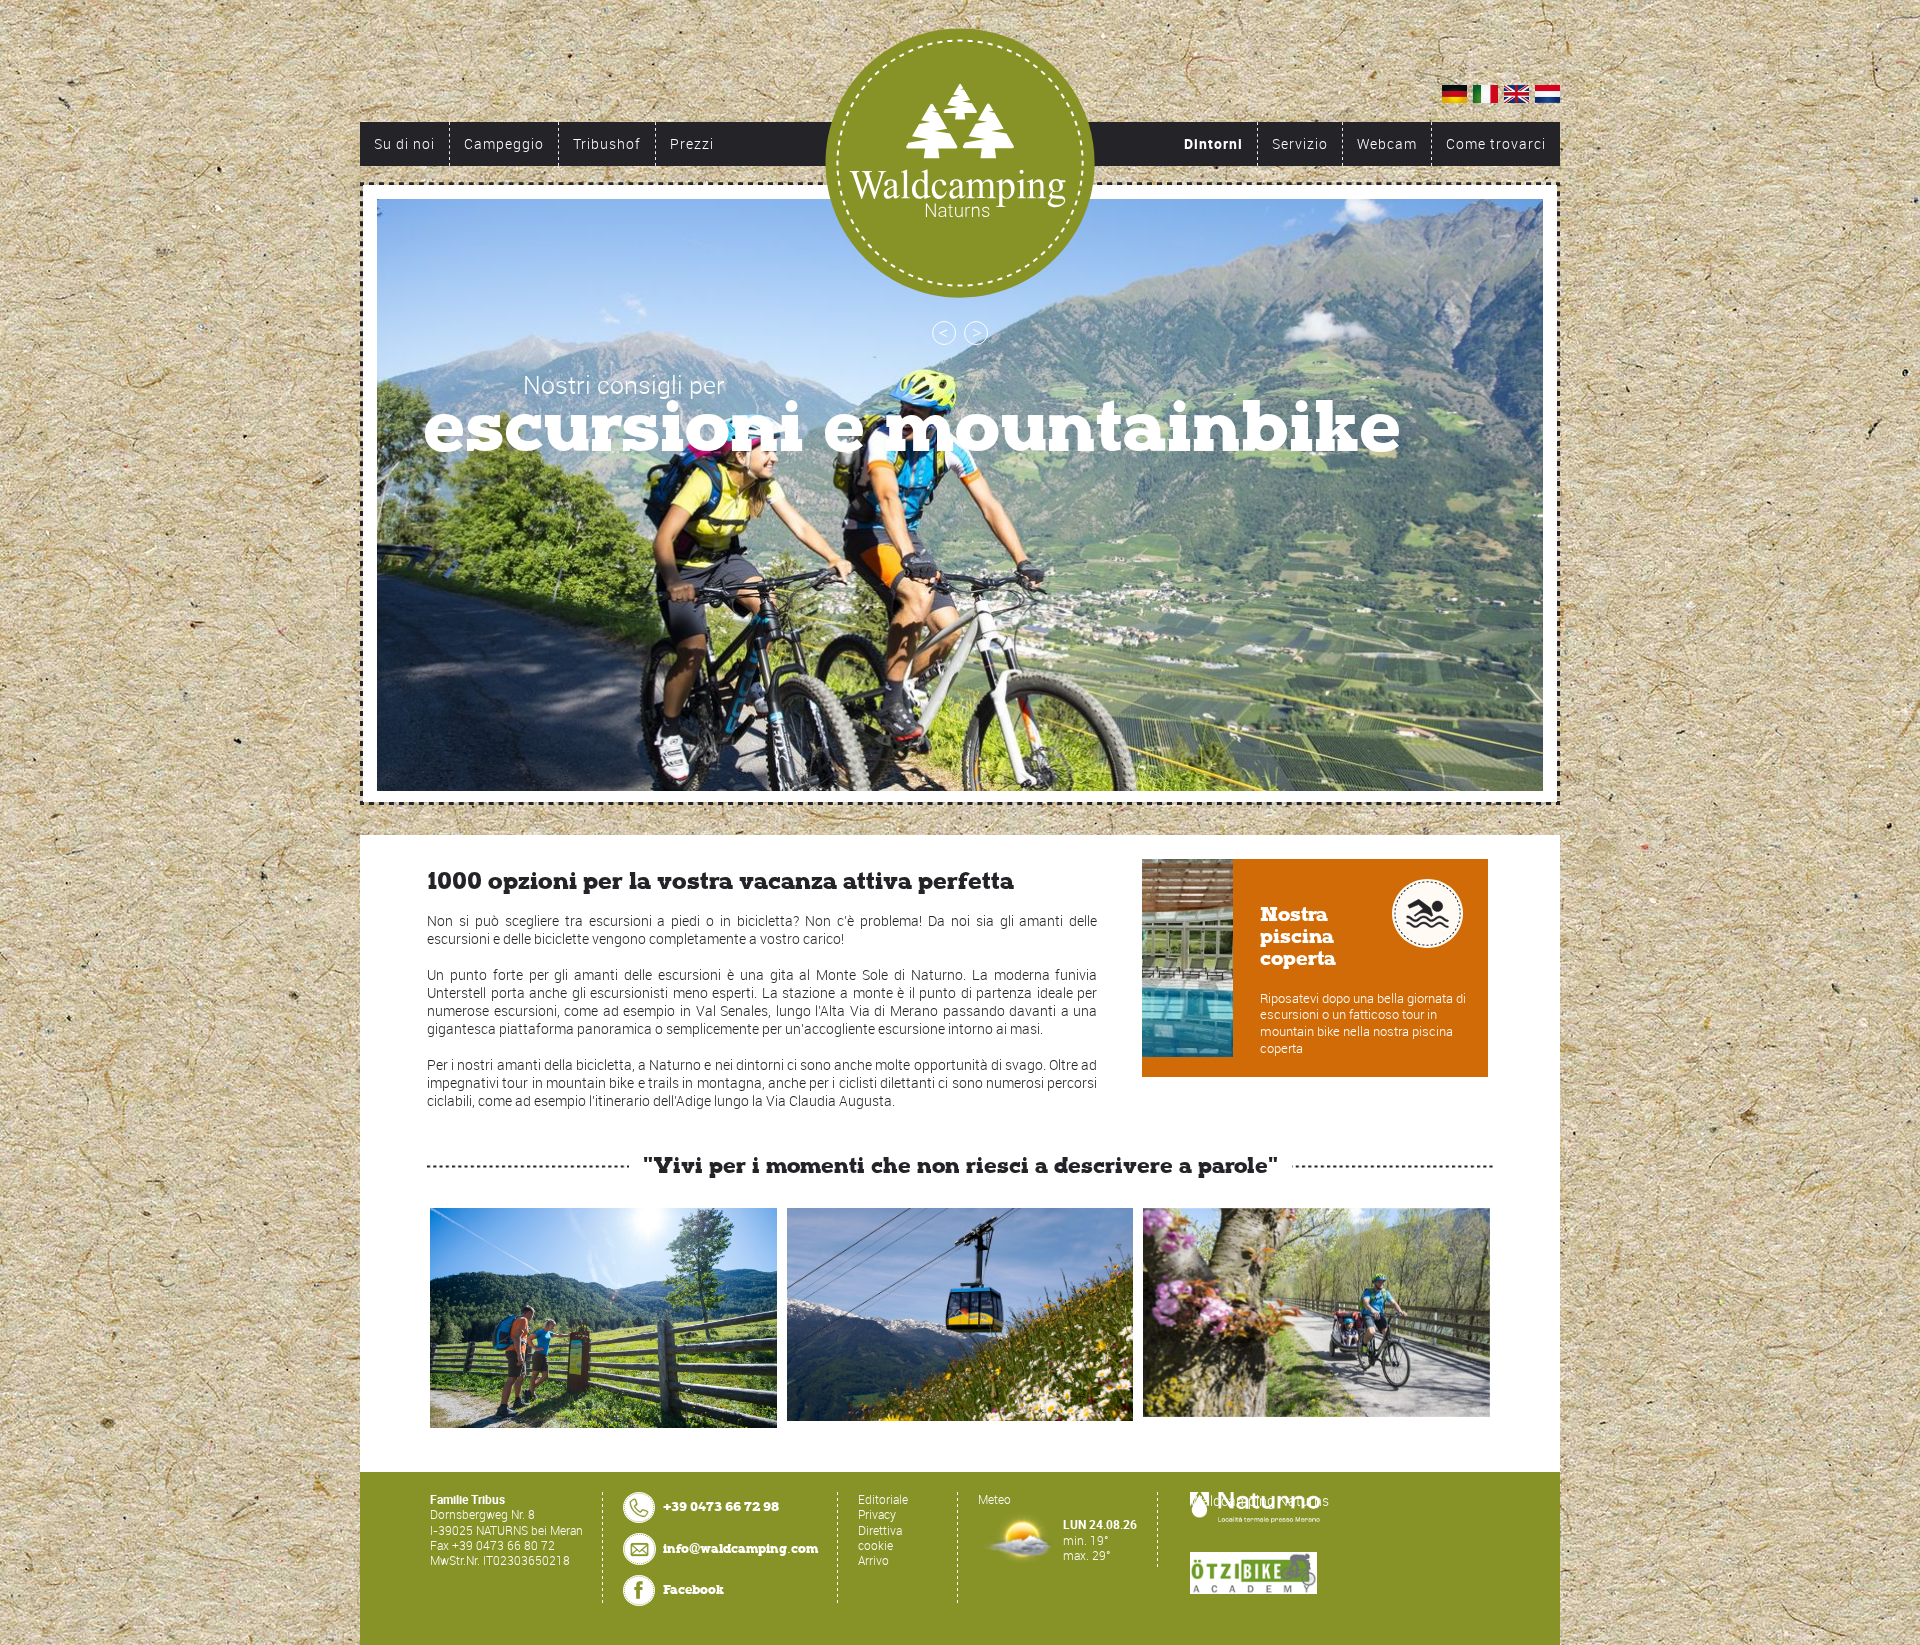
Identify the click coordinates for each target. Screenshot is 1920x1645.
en (1516, 94)
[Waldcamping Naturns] (960, 163)
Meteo (994, 1499)
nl (1547, 94)
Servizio (1300, 143)
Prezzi (692, 143)
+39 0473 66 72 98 (721, 1506)
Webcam (1387, 143)
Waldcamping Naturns (1259, 1501)
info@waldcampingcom (740, 1548)
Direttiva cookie (880, 1537)
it (1485, 94)
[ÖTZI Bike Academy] (1253, 1573)
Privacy (877, 1514)
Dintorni (1213, 143)
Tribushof (607, 143)
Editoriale (883, 1499)
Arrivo (873, 1560)
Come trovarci (1496, 143)
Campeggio (504, 143)
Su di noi (404, 143)
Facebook (693, 1589)
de (1454, 94)
